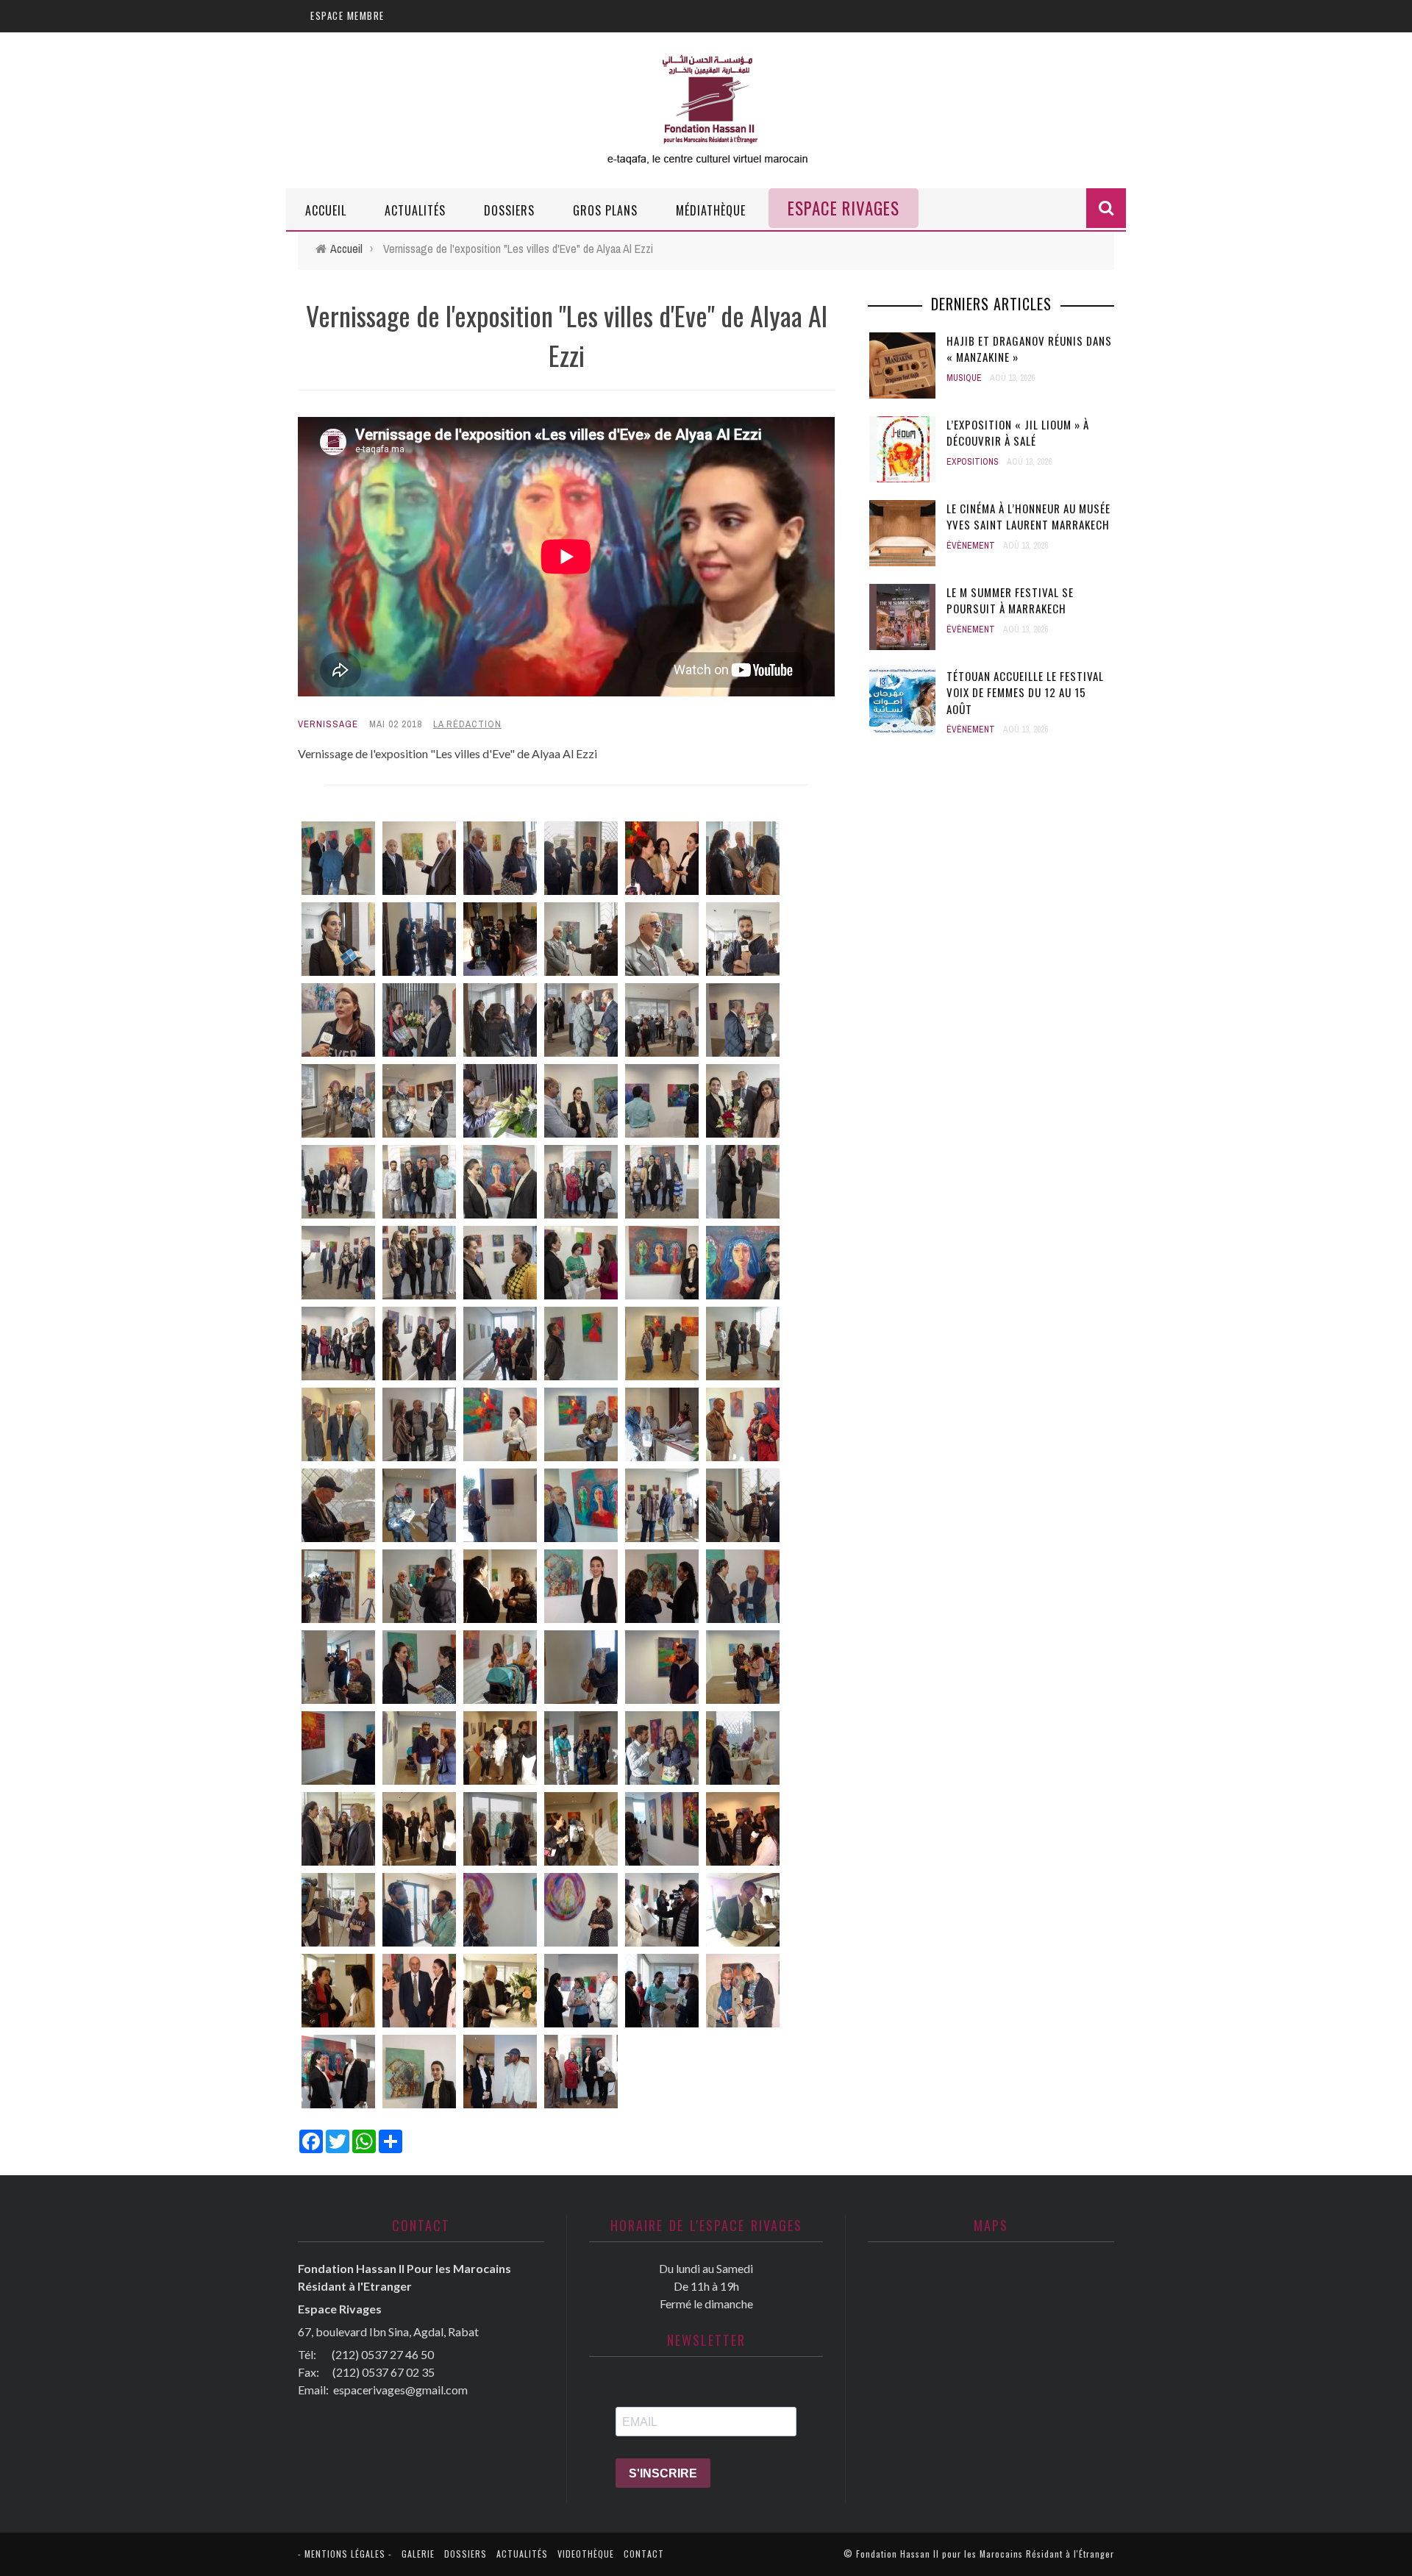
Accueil (326, 210)
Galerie (418, 2554)
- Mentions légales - (345, 2554)
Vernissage (328, 724)
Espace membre (347, 15)
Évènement (971, 546)
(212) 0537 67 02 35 (384, 2372)
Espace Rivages (844, 208)
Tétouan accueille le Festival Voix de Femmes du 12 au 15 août (1025, 692)
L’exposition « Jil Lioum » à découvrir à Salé (1018, 433)
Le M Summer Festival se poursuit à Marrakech (1010, 600)
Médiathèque (711, 210)
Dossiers (509, 210)
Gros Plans (605, 210)
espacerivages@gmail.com (400, 2390)
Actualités (415, 210)
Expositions (973, 462)
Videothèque (586, 2554)
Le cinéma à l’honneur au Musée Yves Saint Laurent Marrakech (1028, 517)
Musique (964, 378)
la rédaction (467, 724)
